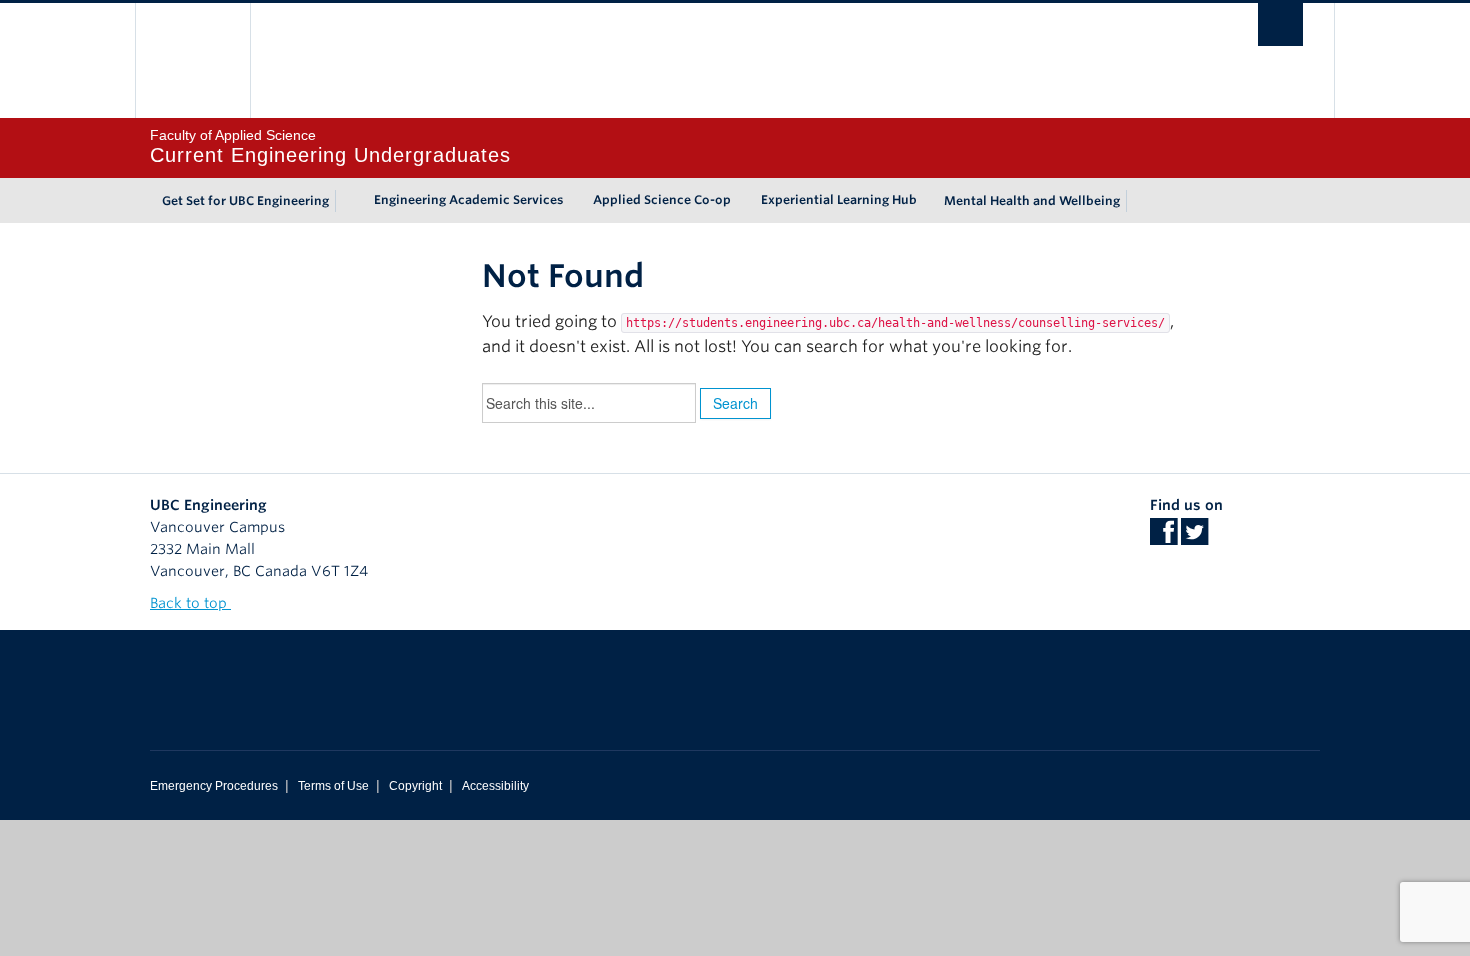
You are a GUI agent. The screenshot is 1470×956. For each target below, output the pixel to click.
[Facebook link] (1163, 538)
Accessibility (495, 786)
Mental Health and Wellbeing (1032, 200)
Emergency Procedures (214, 786)
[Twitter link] (1194, 538)
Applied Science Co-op (662, 199)
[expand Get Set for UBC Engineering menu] (347, 201)
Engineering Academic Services (468, 199)
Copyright (415, 786)
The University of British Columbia (192, 60)
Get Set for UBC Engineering (245, 200)
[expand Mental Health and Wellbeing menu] (1138, 201)
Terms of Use (333, 786)
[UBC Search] (1280, 24)
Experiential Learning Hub (839, 199)
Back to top (190, 603)
